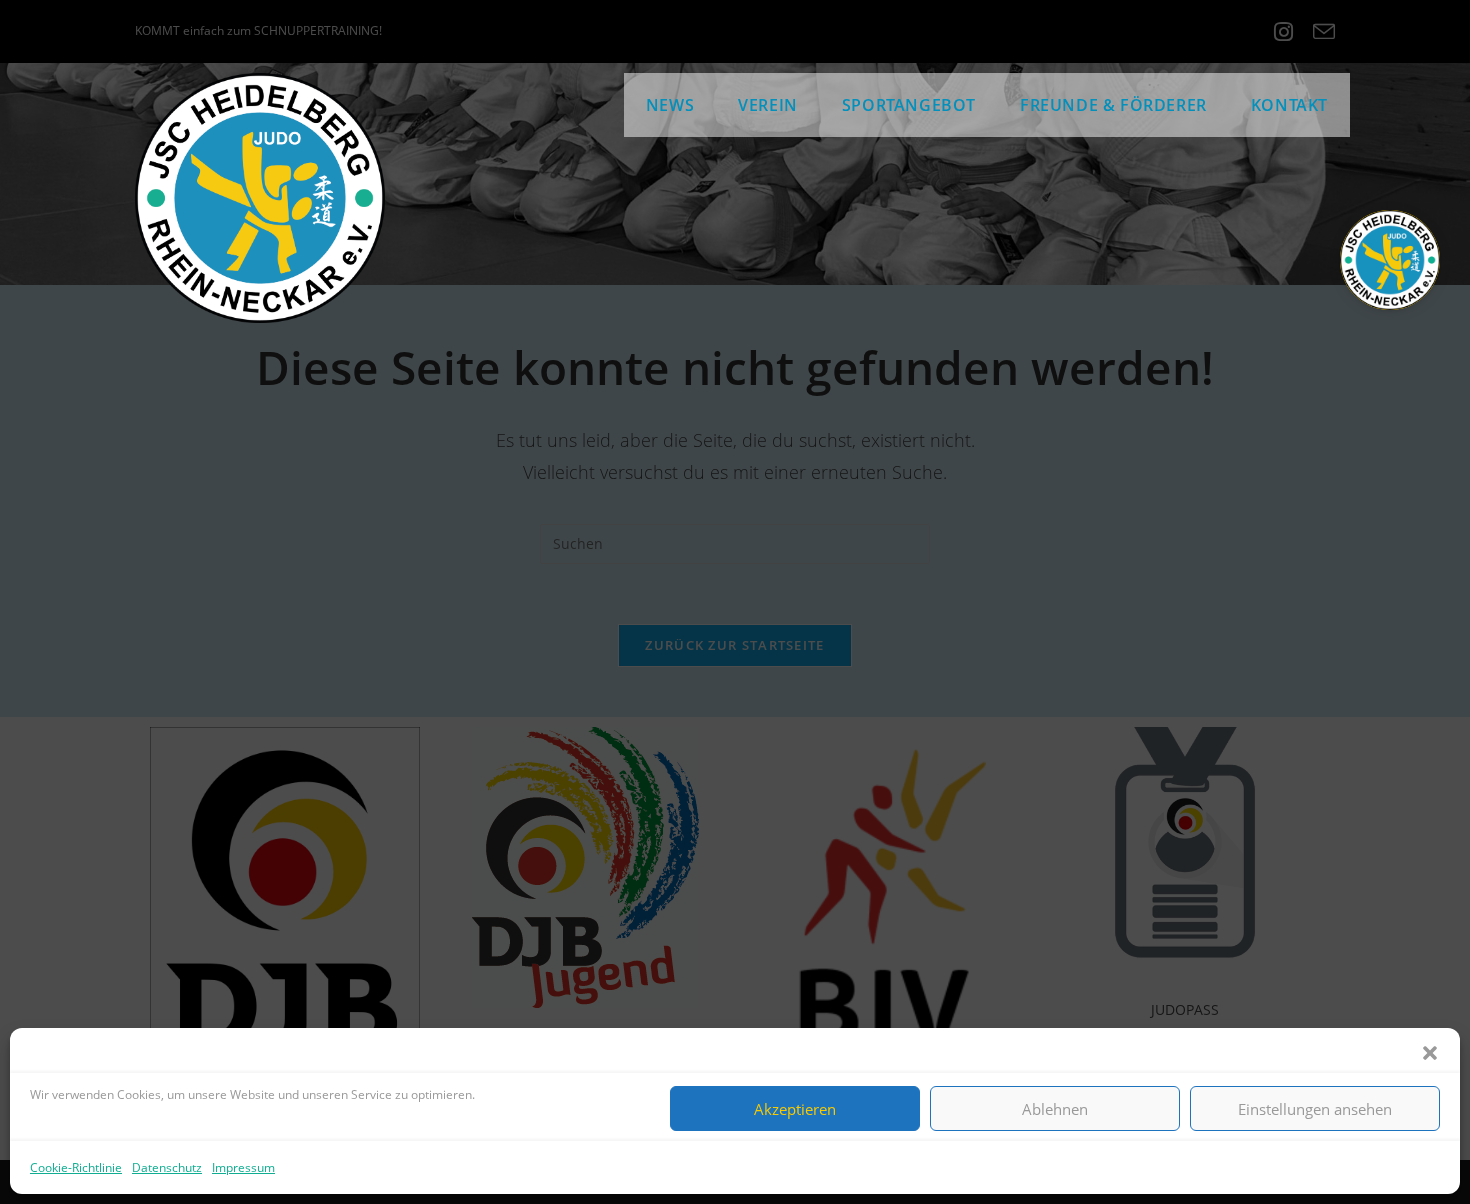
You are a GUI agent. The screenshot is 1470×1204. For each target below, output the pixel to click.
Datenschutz (167, 1167)
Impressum (243, 1167)
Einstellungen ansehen (1315, 1108)
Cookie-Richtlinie (76, 1167)
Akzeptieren (795, 1108)
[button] (1430, 1053)
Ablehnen (1055, 1108)
